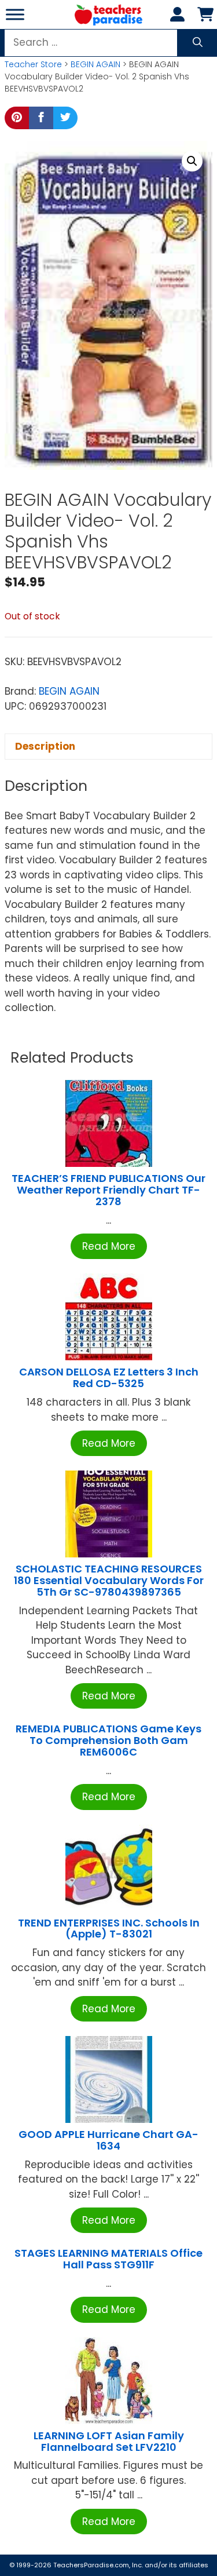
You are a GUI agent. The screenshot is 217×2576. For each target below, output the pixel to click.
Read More (109, 1246)
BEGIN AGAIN (95, 64)
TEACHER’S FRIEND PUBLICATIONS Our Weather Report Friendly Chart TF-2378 (108, 1190)
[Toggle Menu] (15, 14)
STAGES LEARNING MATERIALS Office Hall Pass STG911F (108, 2259)
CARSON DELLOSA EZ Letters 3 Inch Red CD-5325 (109, 1378)
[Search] (198, 43)
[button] (192, 161)
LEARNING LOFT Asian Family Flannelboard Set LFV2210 (109, 2441)
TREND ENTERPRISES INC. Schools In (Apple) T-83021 (109, 1929)
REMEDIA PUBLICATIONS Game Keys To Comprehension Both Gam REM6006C (108, 1740)
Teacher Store (33, 64)
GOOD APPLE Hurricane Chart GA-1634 (108, 2140)
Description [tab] (45, 746)
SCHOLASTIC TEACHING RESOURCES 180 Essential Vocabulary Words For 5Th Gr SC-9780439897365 (109, 1580)
